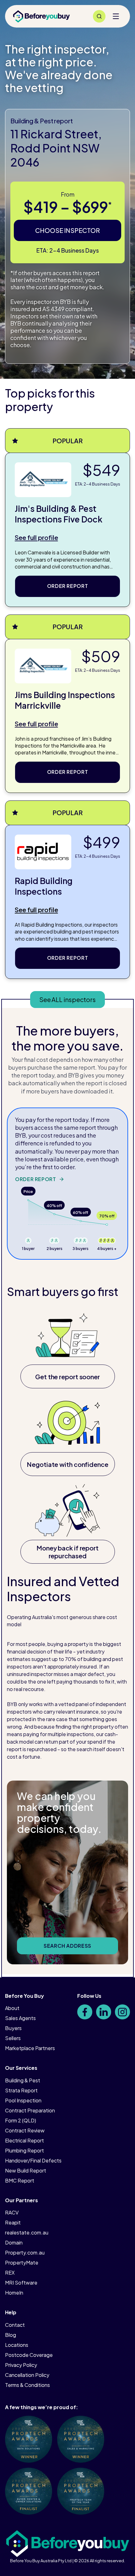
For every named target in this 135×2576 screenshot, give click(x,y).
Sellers (13, 2038)
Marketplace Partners (30, 2048)
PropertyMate (22, 2262)
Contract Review (25, 2130)
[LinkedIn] (104, 2012)
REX (10, 2273)
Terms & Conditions (27, 2385)
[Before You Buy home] (41, 16)
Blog (11, 2335)
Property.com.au (25, 2252)
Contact (15, 2325)
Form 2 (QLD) (21, 2120)
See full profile (36, 537)
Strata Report (21, 2090)
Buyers (13, 2028)
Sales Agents (20, 2018)
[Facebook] (85, 2012)
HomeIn (14, 2293)
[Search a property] (99, 16)
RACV (12, 2212)
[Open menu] (116, 16)
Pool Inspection (23, 2100)
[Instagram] (122, 2012)
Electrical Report (24, 2140)
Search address (67, 1946)
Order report (68, 586)
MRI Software (21, 2283)
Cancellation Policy (27, 2375)
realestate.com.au (27, 2232)
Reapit (13, 2222)
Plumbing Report (24, 2150)
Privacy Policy (21, 2365)
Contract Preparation (30, 2110)
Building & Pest (23, 2080)
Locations (17, 2345)
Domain (14, 2242)
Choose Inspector (67, 230)
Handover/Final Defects (33, 2160)
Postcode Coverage (29, 2355)
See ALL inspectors (67, 999)
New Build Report (26, 2170)
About (12, 2008)
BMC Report (20, 2180)
